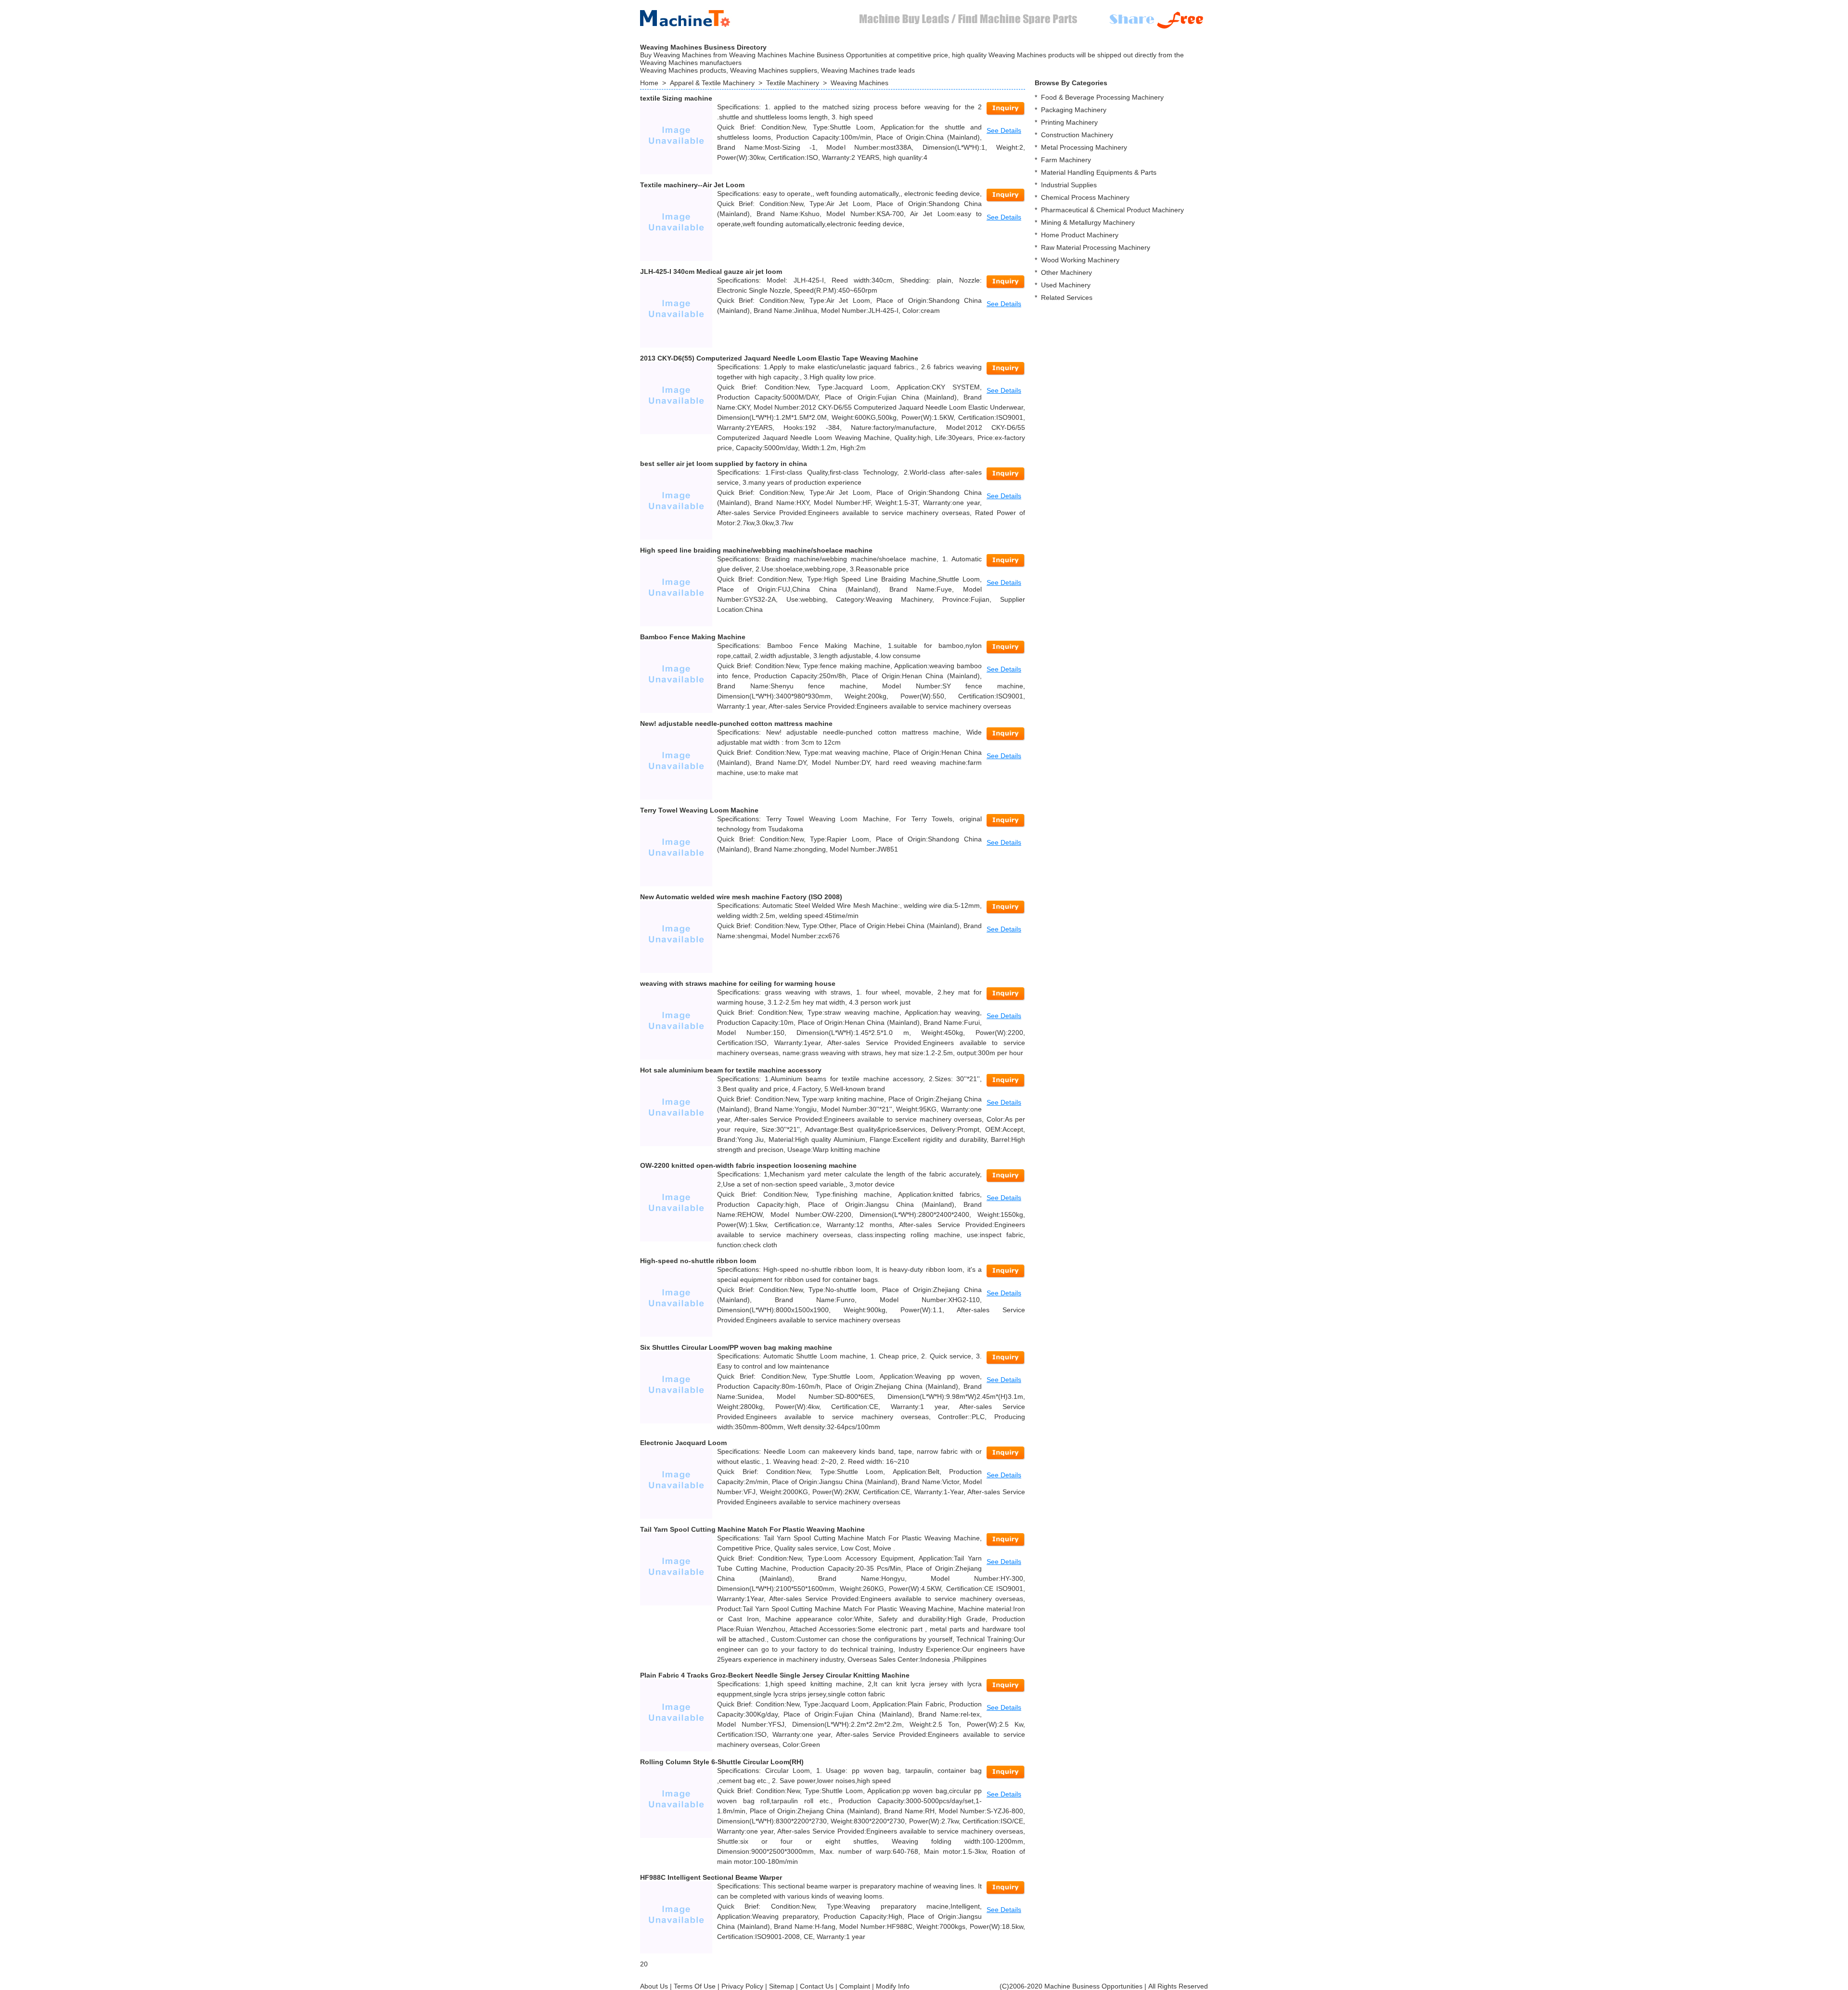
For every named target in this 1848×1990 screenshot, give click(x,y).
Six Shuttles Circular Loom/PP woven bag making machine (736, 1347)
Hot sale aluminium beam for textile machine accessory (731, 1070)
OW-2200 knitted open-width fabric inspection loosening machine (748, 1165)
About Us (654, 1986)
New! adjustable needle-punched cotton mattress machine (736, 724)
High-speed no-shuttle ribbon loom (698, 1261)
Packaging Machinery (1074, 110)
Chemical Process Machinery (1085, 197)
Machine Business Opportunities (1093, 1986)
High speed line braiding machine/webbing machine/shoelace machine (756, 550)
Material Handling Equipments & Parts (1099, 172)
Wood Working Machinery (1080, 260)
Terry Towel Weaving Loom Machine (699, 810)
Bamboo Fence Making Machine (693, 637)
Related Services (1067, 297)
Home (649, 83)
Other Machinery (1066, 272)
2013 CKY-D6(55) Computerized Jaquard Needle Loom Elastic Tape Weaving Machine (779, 358)
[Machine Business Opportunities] (693, 16)
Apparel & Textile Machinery (712, 83)
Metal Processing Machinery (1084, 147)
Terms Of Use (695, 1986)
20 (644, 1964)
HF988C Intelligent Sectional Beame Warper (711, 1877)
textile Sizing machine (676, 98)
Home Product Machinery (1080, 235)
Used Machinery (1066, 285)
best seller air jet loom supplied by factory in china (724, 464)
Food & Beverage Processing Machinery (1102, 97)
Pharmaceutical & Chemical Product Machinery (1112, 210)
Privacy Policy (742, 1986)
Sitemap (782, 1986)
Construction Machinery (1077, 135)
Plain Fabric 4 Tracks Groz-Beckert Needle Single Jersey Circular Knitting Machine (775, 1675)
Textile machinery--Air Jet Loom (692, 185)
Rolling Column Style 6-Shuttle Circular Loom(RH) (722, 1762)
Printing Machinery (1069, 122)
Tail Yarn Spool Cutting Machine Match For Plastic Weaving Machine (752, 1529)
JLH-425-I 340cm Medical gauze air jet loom (711, 271)
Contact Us (817, 1986)
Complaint (855, 1986)
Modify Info (893, 1986)
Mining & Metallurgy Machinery (1088, 222)
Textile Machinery (793, 83)
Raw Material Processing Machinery (1096, 247)
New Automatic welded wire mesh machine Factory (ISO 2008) (741, 897)
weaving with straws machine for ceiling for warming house (738, 983)
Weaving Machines (860, 83)
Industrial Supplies (1069, 185)
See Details (1004, 130)
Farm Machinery (1066, 160)
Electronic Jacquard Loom (683, 1443)
